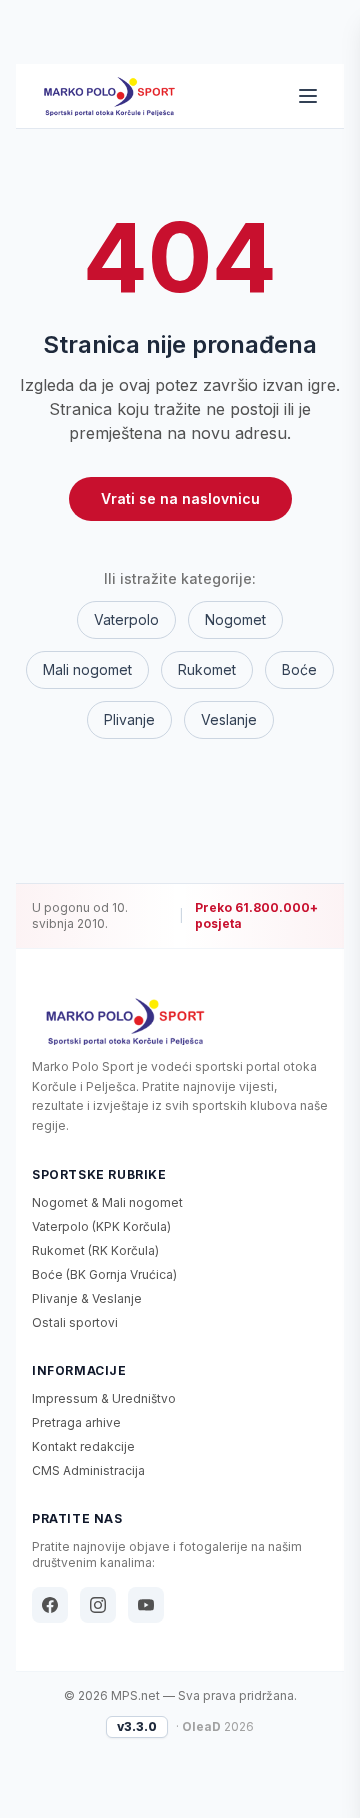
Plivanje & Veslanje (87, 1298)
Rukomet (207, 669)
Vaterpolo (126, 619)
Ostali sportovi (75, 1322)
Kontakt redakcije (83, 1446)
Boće (299, 669)
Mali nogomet (87, 669)
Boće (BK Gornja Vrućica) (104, 1274)
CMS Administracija (88, 1470)
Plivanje (129, 719)
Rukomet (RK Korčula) (95, 1250)
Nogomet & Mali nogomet (107, 1202)
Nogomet (235, 619)
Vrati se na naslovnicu (180, 498)
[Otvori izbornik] (308, 96)
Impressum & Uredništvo (104, 1398)
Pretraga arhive (76, 1422)
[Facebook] (50, 1605)
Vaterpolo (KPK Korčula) (101, 1226)
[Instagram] (98, 1605)
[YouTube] (146, 1605)
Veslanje (229, 719)
